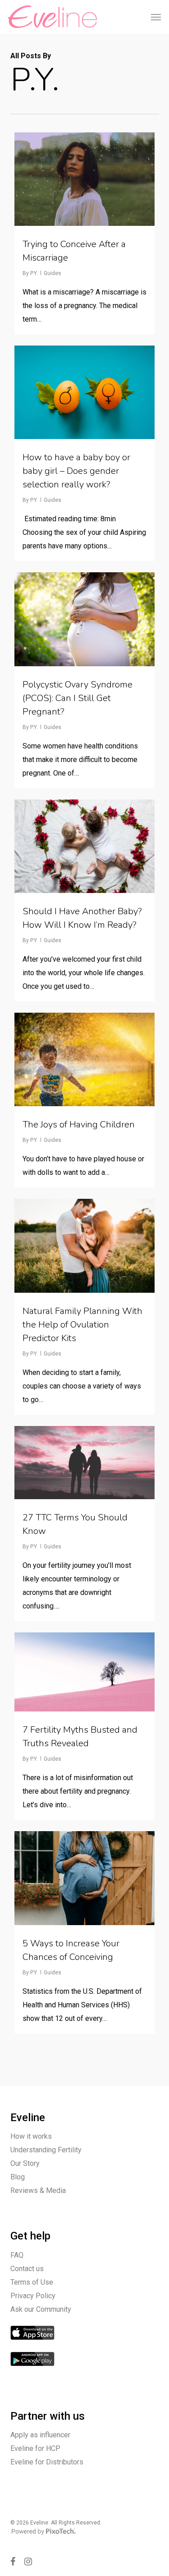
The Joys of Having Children (79, 1124)
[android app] (32, 2371)
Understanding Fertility (46, 2150)
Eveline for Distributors (47, 2462)
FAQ (17, 2255)
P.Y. (34, 273)
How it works (31, 2136)
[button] (156, 17)
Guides (53, 273)
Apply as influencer (40, 2435)
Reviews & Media (38, 2190)
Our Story (25, 2163)
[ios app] (32, 2345)
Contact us (27, 2269)
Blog (18, 2177)
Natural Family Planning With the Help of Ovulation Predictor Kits (82, 1325)
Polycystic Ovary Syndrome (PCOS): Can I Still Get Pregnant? (78, 698)
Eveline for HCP (35, 2448)
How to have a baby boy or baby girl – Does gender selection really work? (76, 471)
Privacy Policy (33, 2296)
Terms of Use (32, 2282)
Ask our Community (41, 2309)
